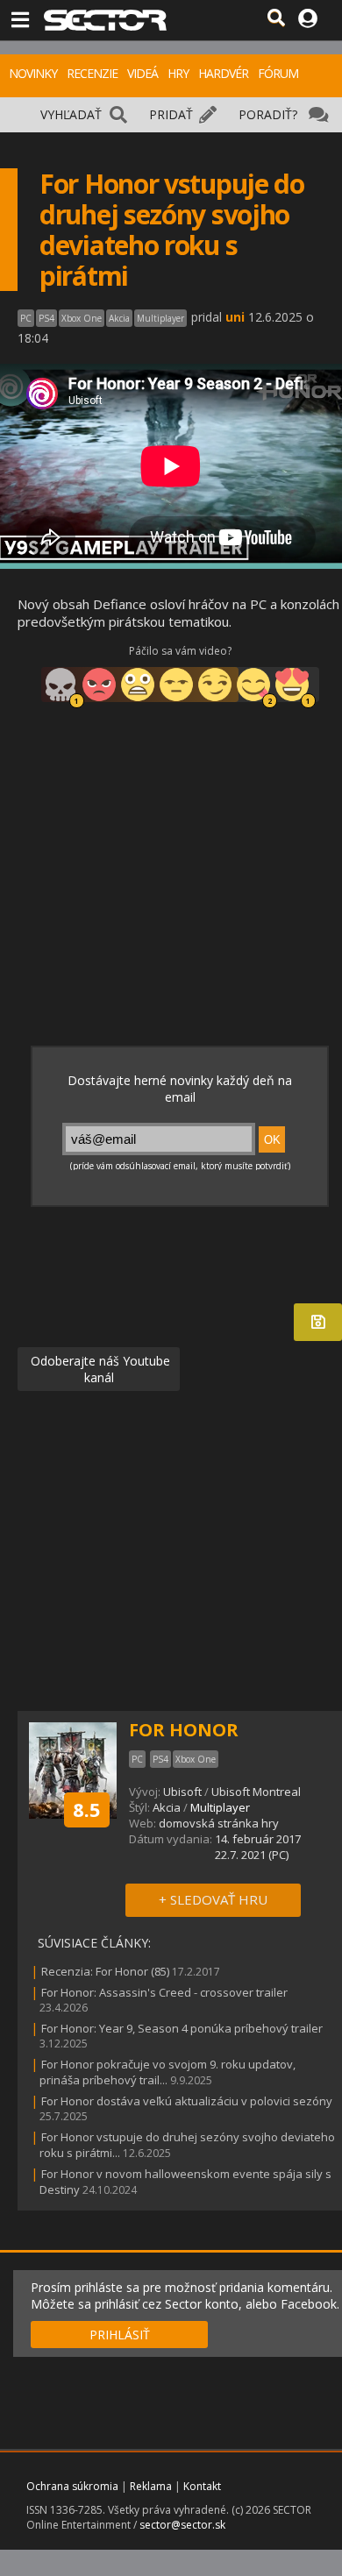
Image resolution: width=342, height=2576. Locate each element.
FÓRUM (278, 73)
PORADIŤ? (268, 114)
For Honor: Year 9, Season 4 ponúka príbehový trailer (182, 2028)
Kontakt (202, 2486)
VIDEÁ (142, 73)
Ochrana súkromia (72, 2486)
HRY (178, 73)
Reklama (151, 2486)
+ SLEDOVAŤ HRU (213, 1899)
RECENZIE (92, 73)
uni (235, 317)
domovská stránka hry (219, 1823)
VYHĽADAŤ (71, 114)
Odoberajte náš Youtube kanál (99, 1369)
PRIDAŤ (171, 114)
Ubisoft (182, 1792)
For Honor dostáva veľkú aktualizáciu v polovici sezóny (187, 2101)
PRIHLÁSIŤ (120, 2335)
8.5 (87, 1809)
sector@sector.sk (182, 2525)
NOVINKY (33, 73)
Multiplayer (220, 1807)
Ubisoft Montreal (256, 1792)
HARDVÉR (223, 73)
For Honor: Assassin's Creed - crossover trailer (164, 1992)
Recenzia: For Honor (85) (105, 1971)
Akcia (167, 1807)
